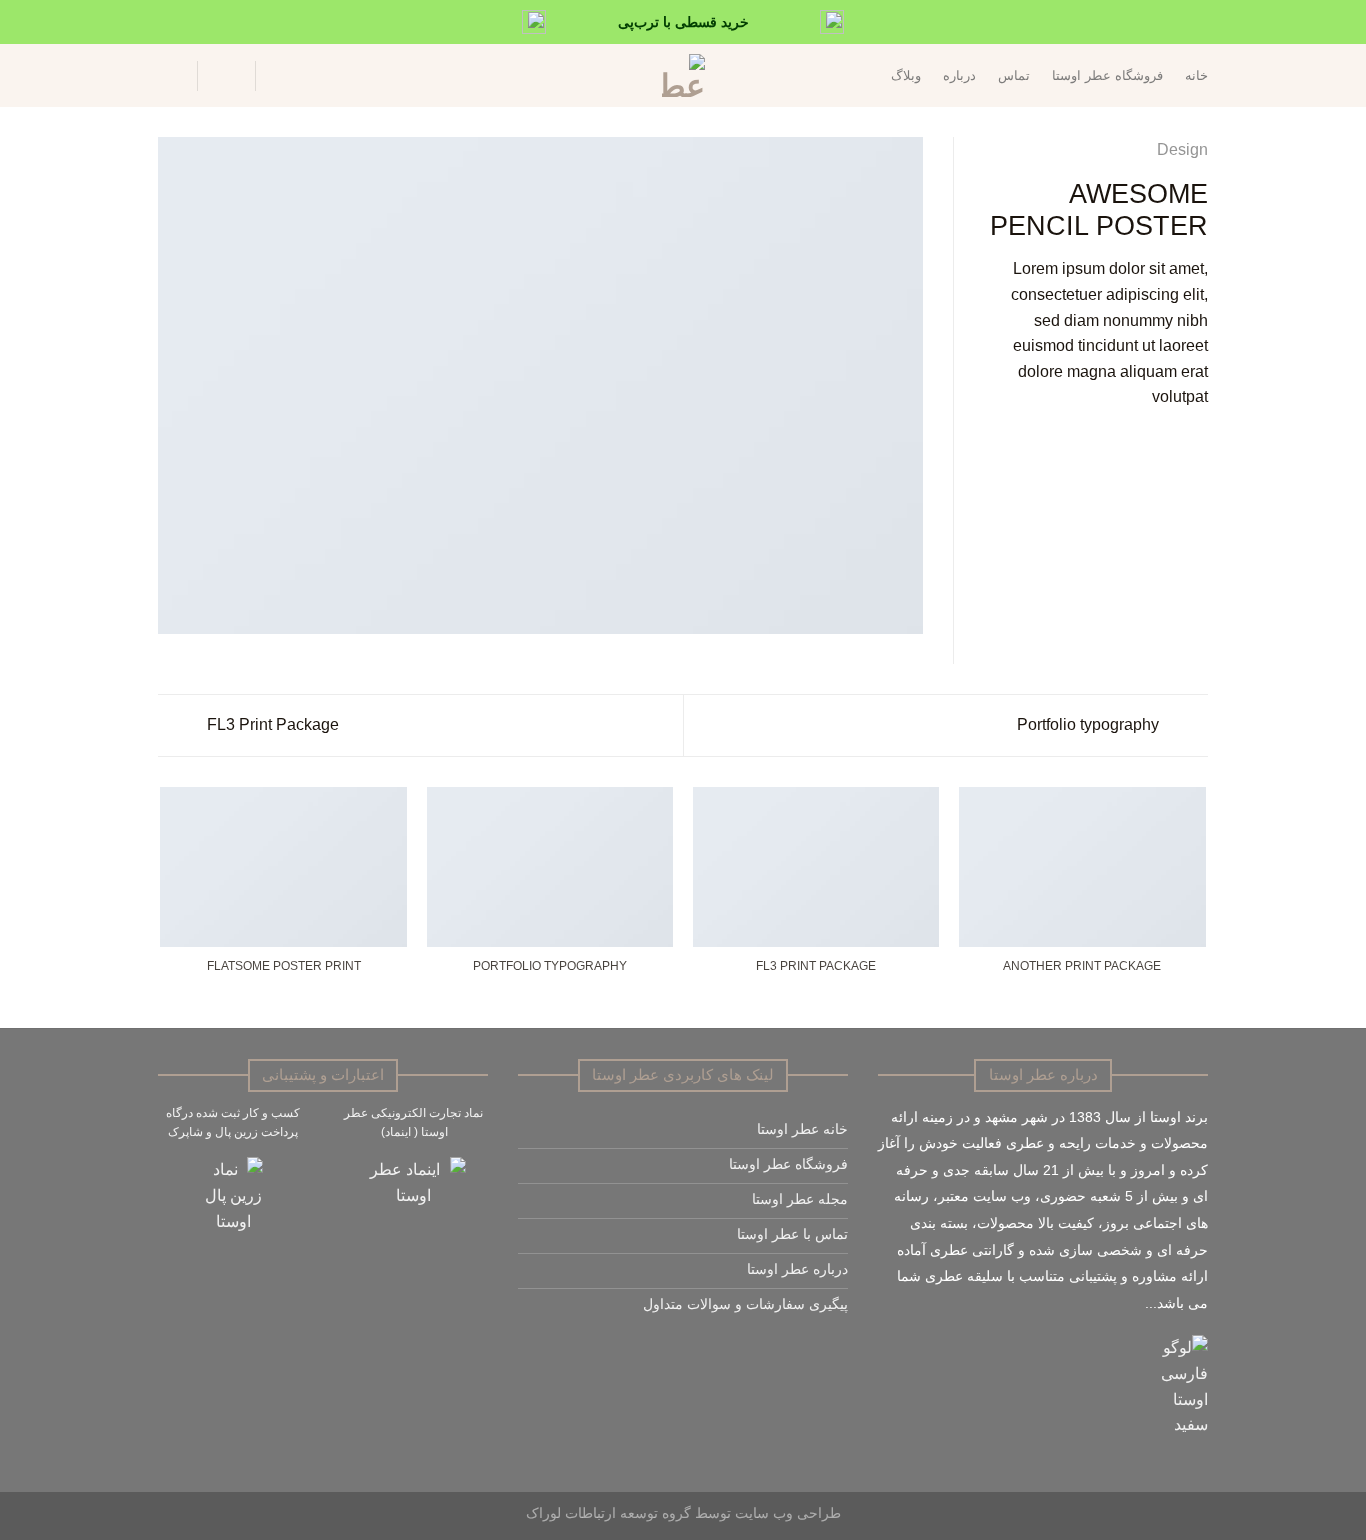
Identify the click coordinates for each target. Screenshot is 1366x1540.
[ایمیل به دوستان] (1122, 445)
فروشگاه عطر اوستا (1107, 75)
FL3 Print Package (271, 724)
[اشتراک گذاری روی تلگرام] (1098, 445)
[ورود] (226, 76)
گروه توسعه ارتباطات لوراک (608, 1513)
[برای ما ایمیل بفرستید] (813, 1351)
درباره (959, 75)
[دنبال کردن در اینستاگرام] (836, 1351)
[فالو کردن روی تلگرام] (767, 1351)
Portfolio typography (1090, 724)
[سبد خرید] (168, 76)
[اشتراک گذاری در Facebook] (1196, 445)
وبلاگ (906, 75)
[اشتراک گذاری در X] (1171, 445)
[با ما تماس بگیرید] (790, 1351)
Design (1182, 149)
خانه (1196, 75)
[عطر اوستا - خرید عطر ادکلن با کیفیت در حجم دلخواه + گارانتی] (683, 75)
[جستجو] (282, 75)
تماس (1014, 75)
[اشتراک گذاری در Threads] (1147, 445)
